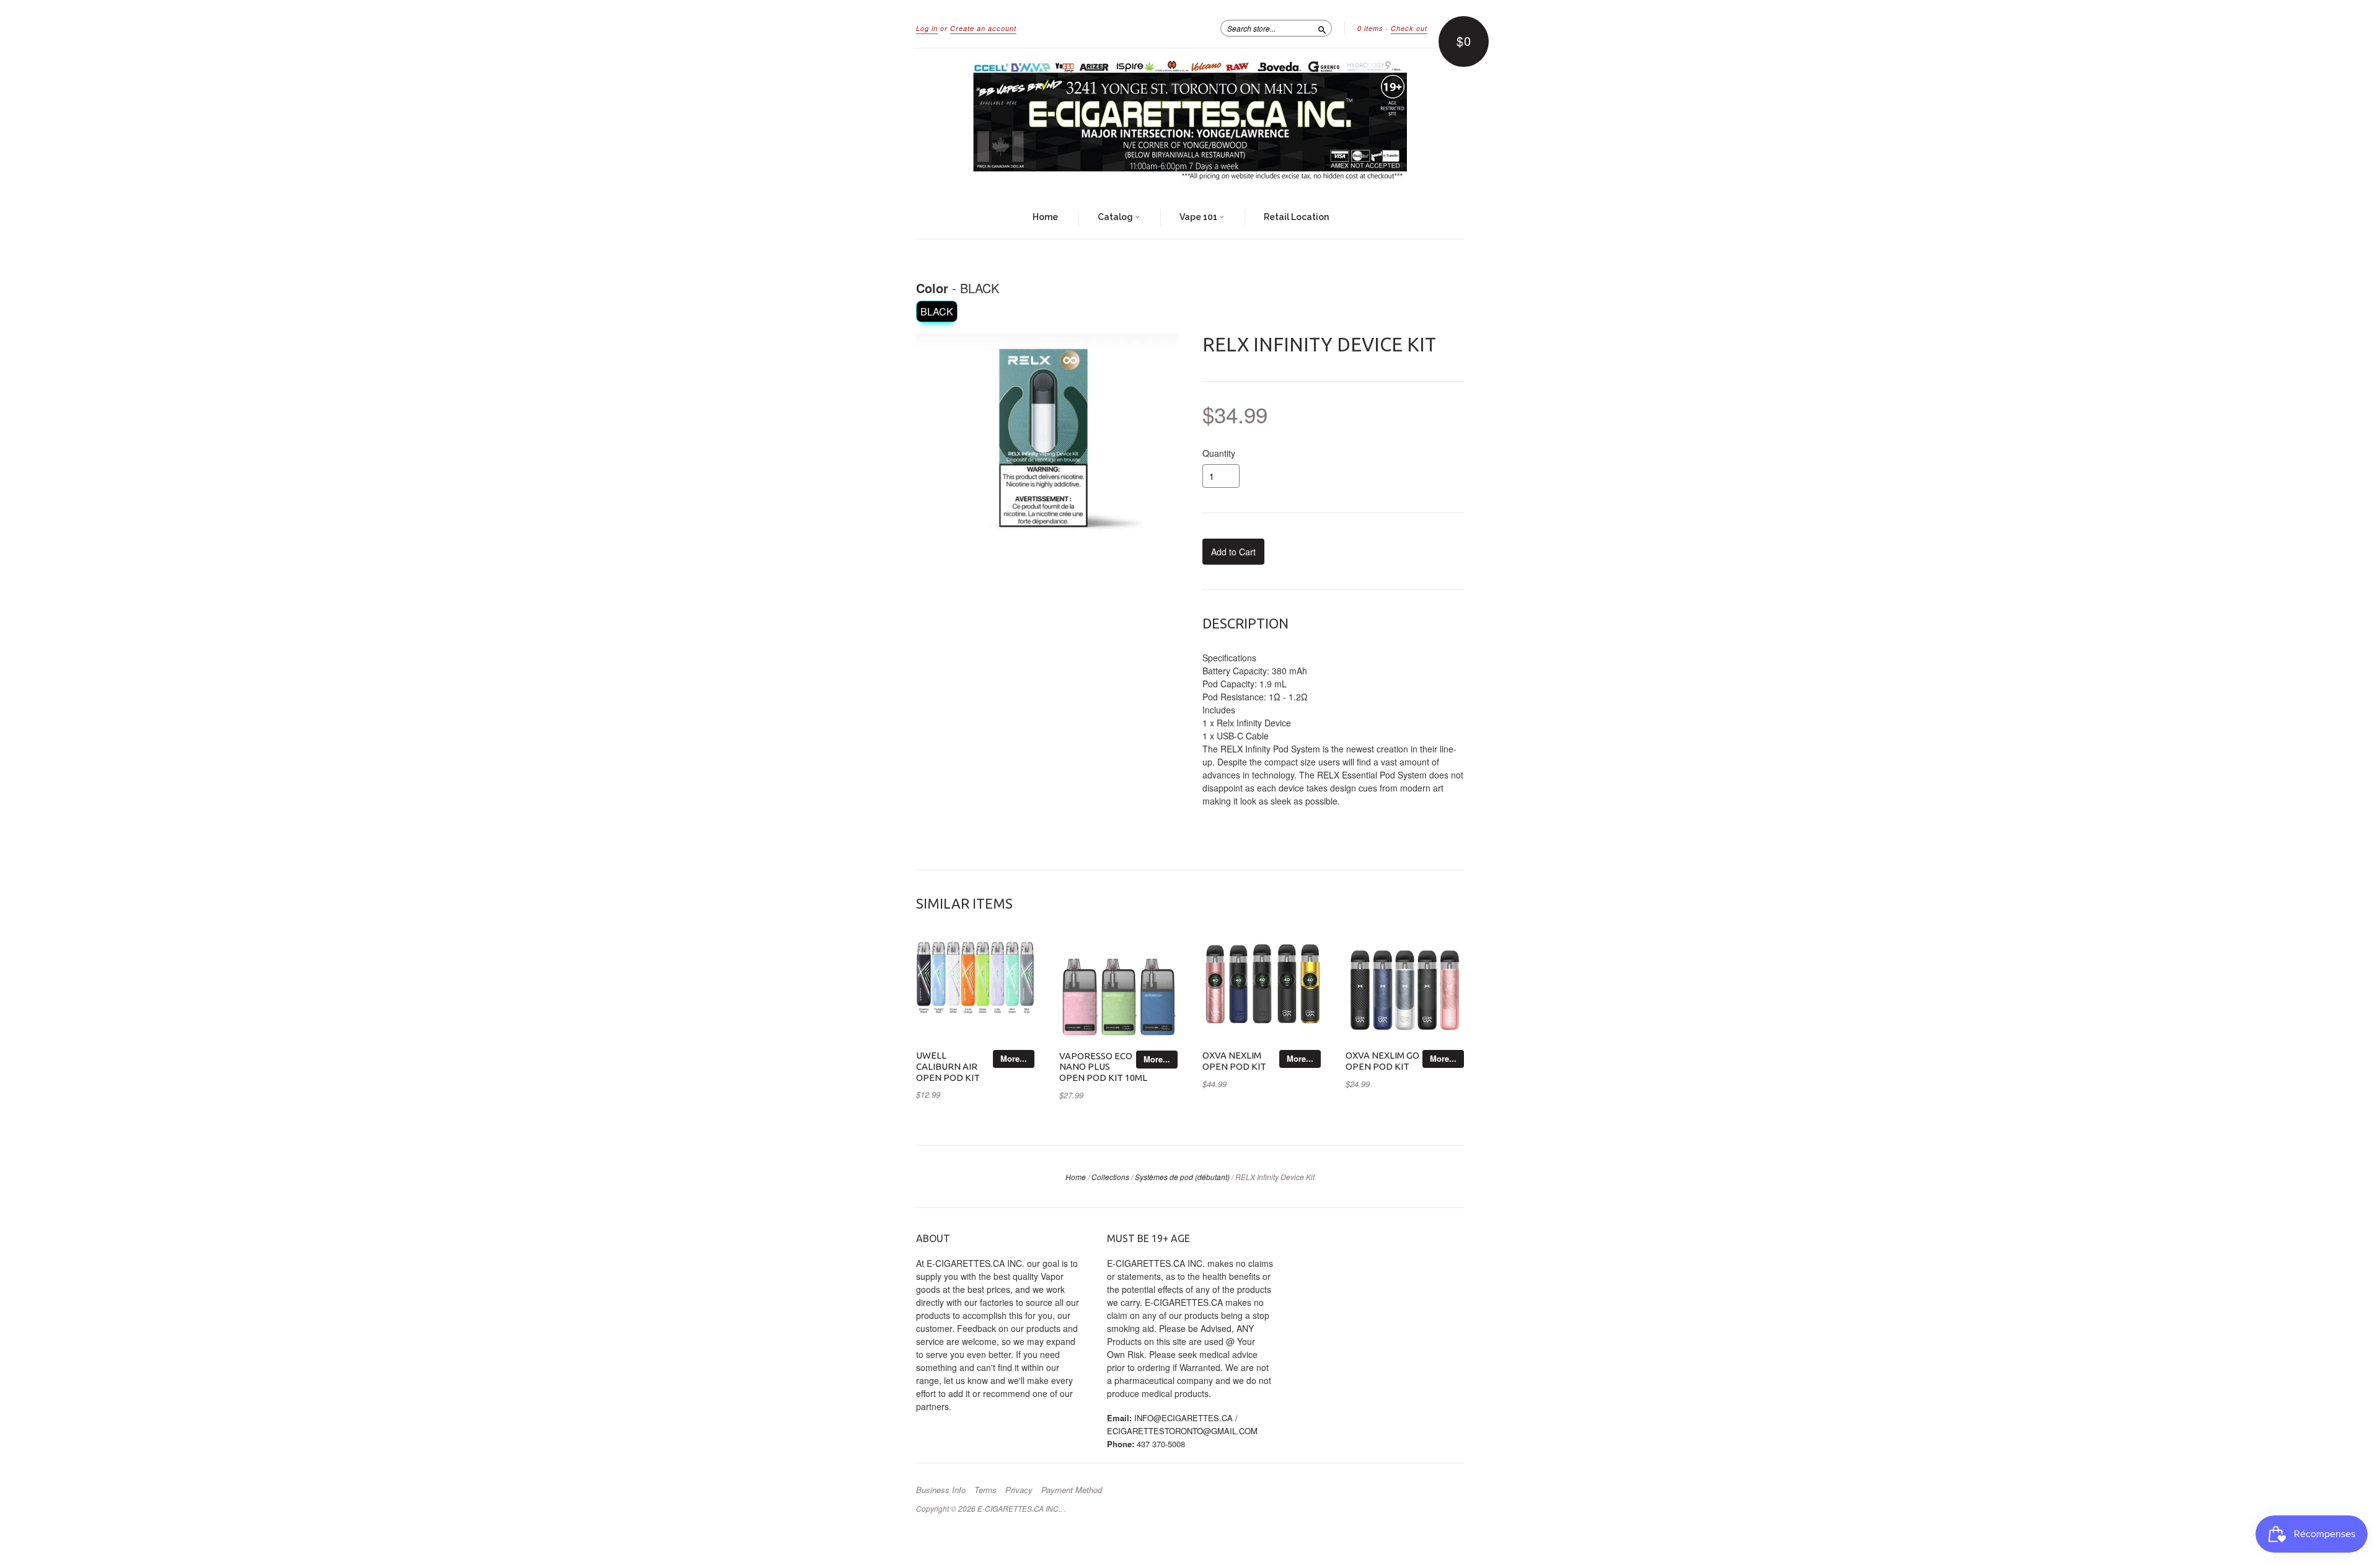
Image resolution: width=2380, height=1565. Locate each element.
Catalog (1116, 217)
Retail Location (1296, 217)
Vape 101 (1199, 217)
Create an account (983, 28)
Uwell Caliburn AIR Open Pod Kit (948, 1066)
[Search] (1322, 28)
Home (1045, 217)
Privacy (1019, 1490)
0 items (1370, 28)
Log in (927, 28)
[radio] (937, 311)
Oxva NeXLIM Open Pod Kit (1234, 1061)
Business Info (941, 1490)
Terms (985, 1490)
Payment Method (1072, 1490)
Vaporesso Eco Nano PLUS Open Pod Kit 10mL (1103, 1067)
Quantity (1219, 453)
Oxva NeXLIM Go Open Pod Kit (1382, 1061)
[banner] (1190, 123)
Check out (1409, 28)
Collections (1110, 1177)
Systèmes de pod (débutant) (1182, 1177)
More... (1014, 1058)
